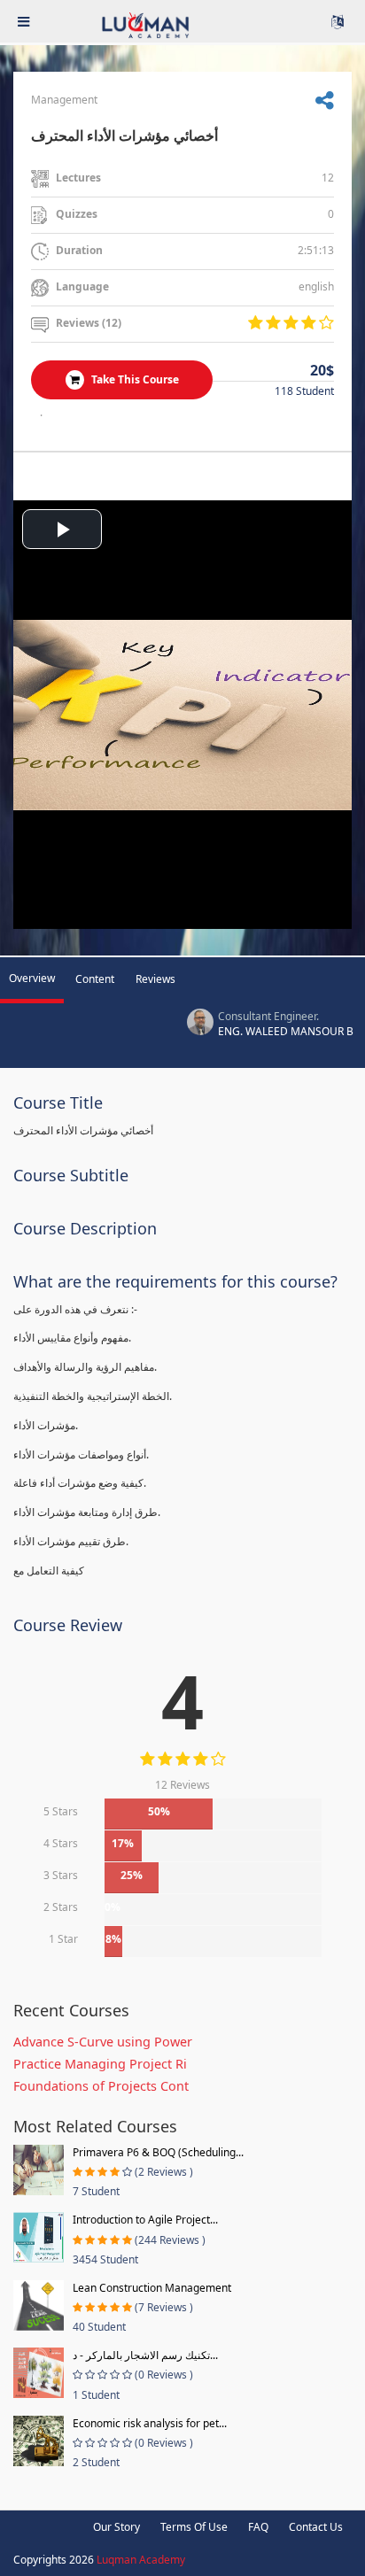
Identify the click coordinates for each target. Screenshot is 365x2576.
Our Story (116, 2527)
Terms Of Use (194, 2527)
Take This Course (134, 379)
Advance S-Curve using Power (103, 2042)
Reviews (155, 979)
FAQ (258, 2527)
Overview (32, 978)
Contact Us (316, 2527)
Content (95, 979)
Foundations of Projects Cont (101, 2086)
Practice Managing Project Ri (100, 2064)
